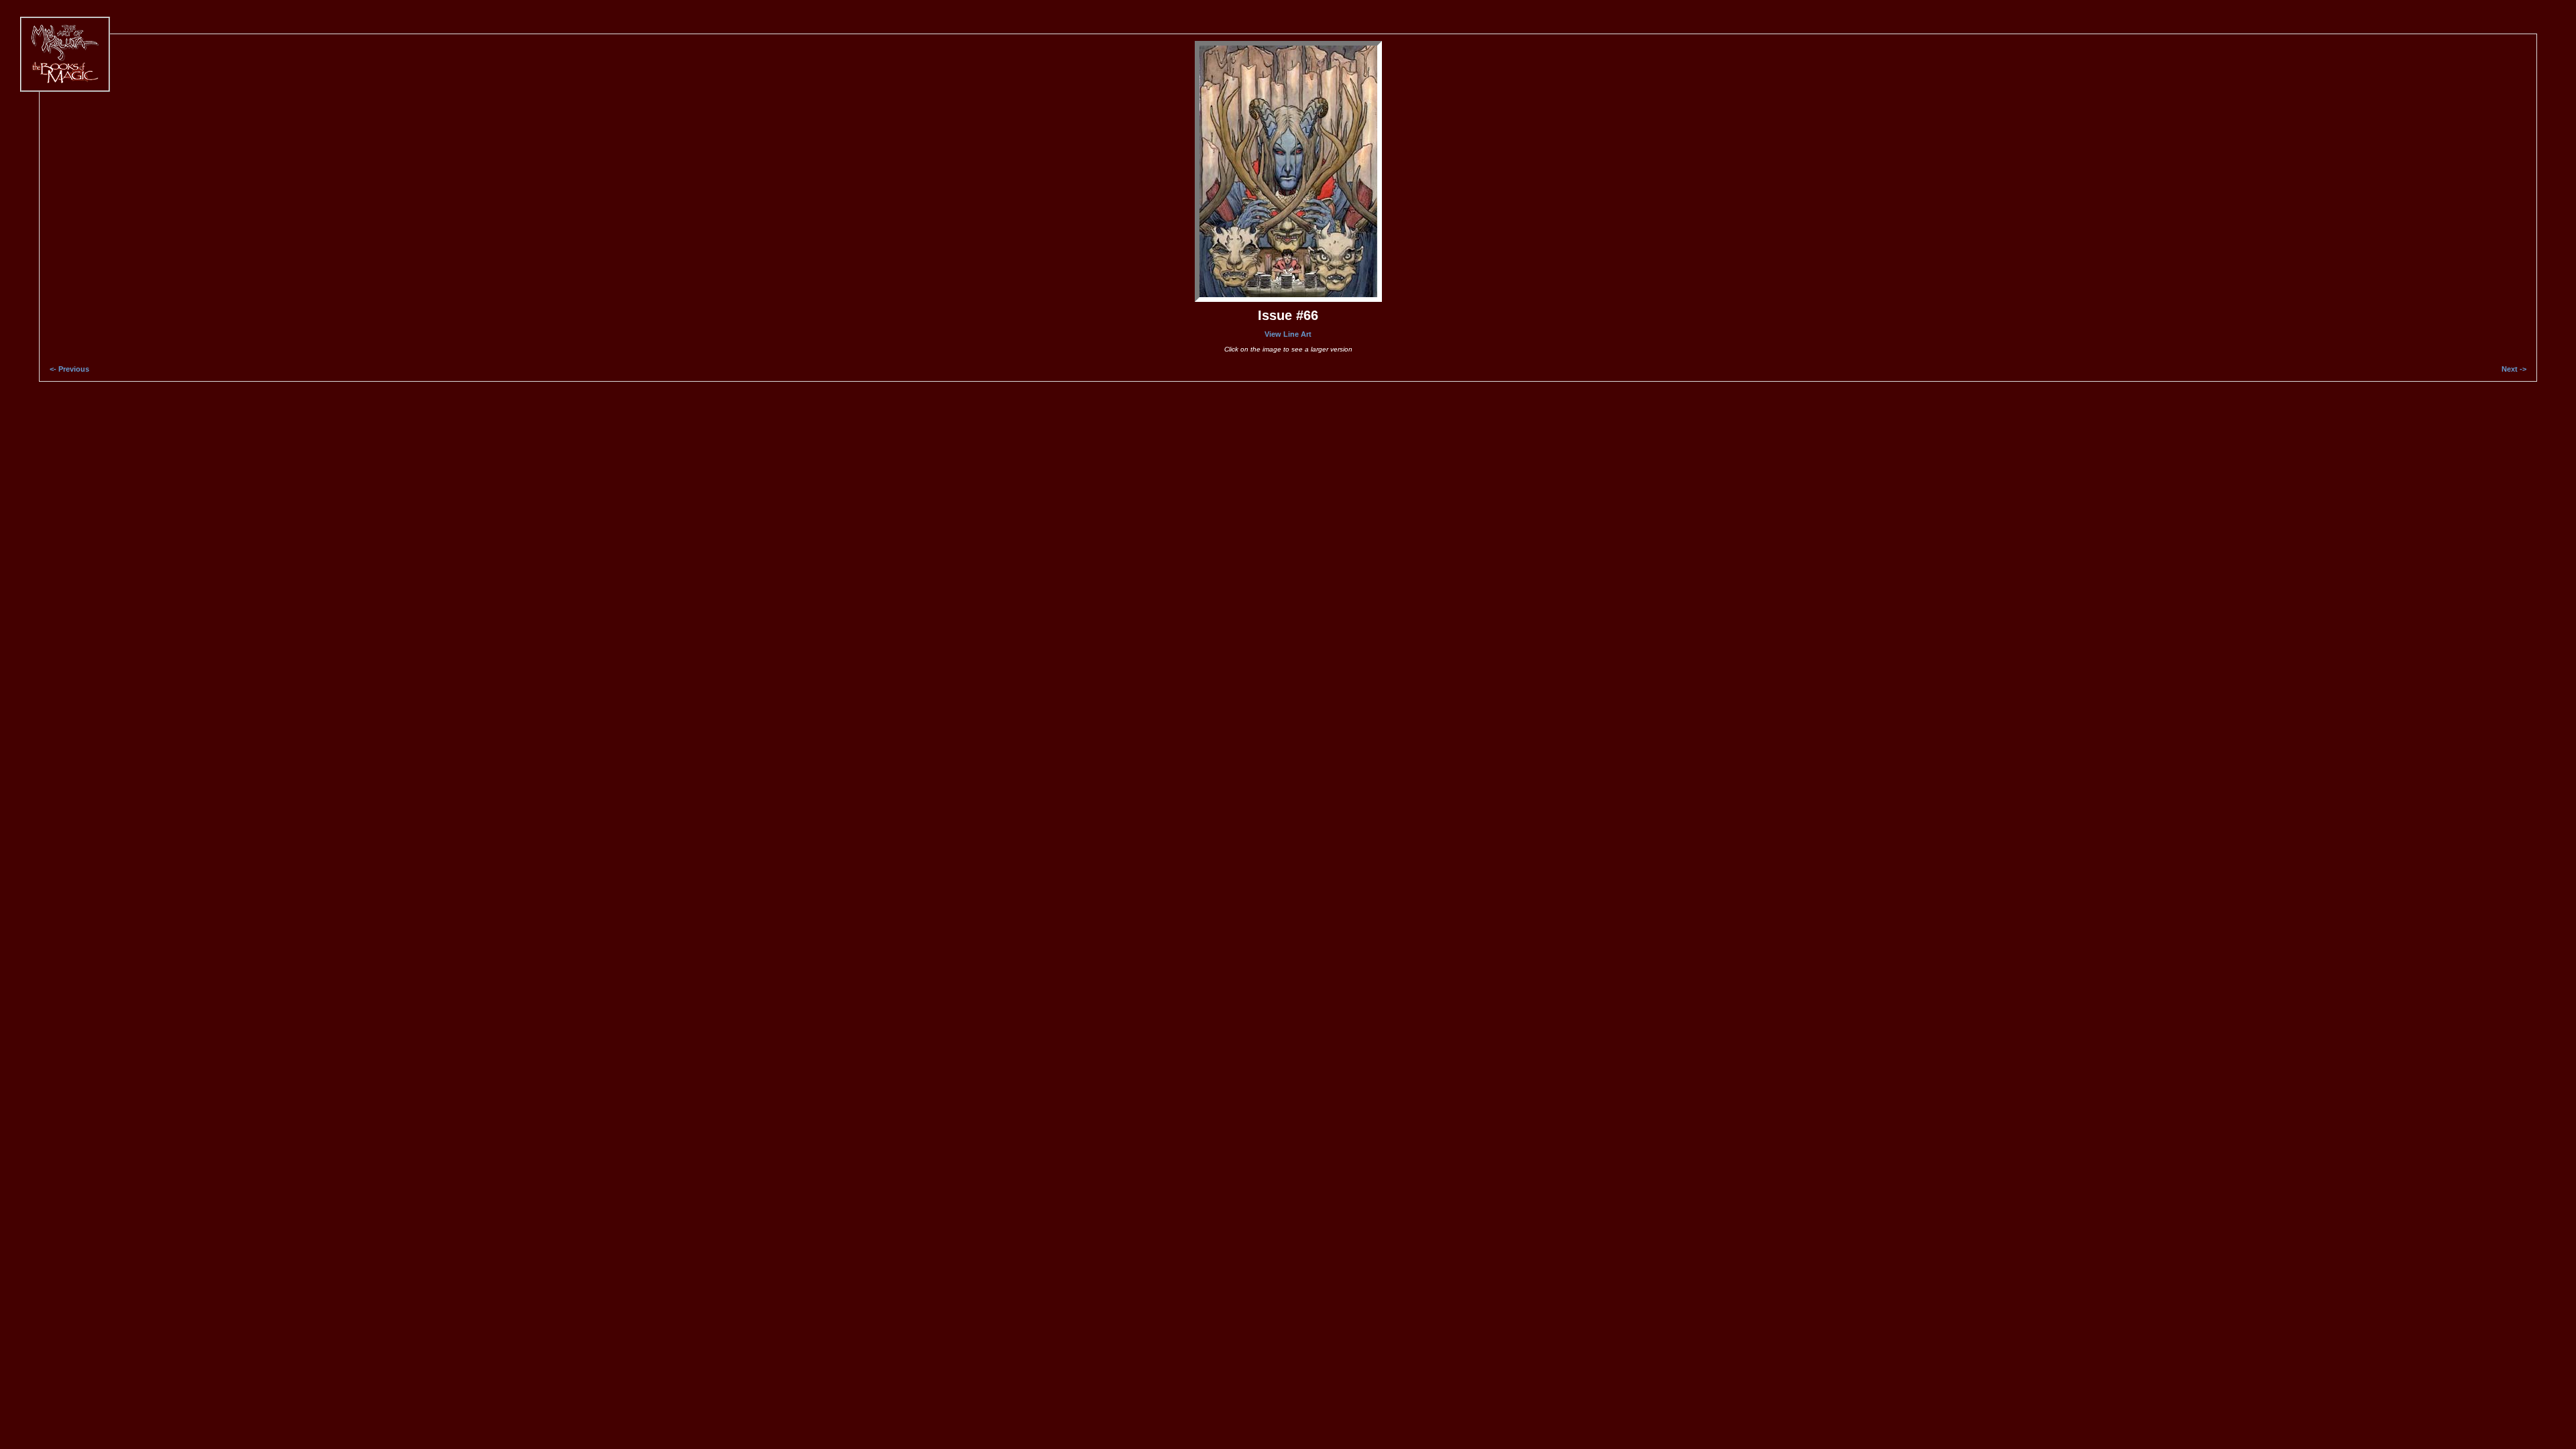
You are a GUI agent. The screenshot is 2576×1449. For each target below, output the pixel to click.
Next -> (2514, 369)
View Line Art (1288, 334)
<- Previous (69, 369)
